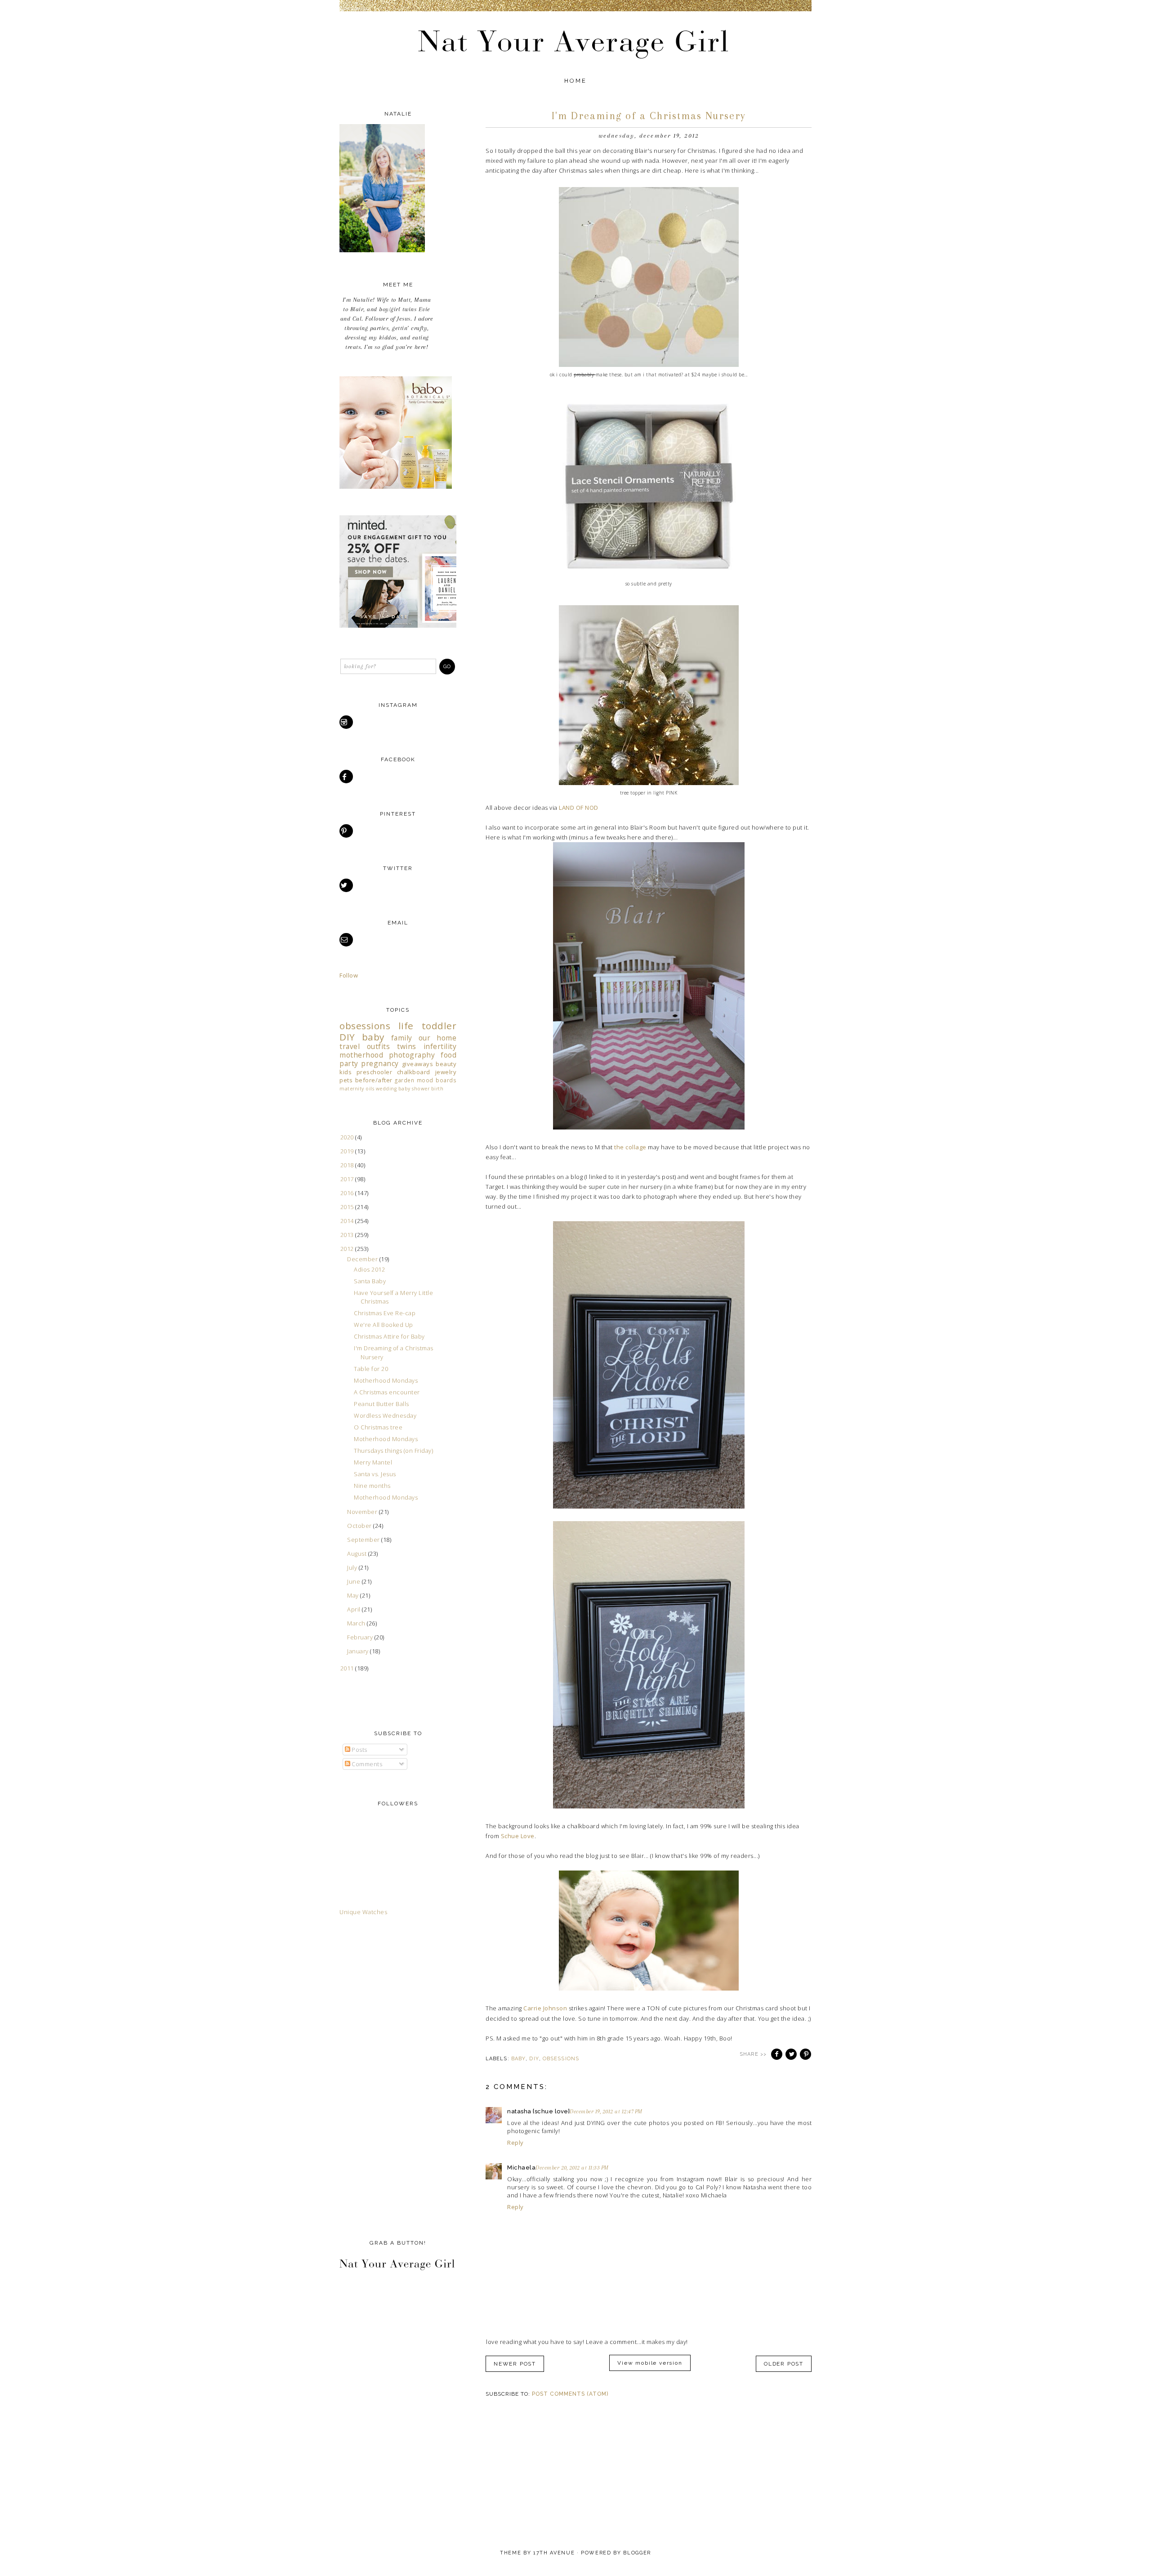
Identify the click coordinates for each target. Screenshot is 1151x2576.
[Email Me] (347, 940)
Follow (349, 975)
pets (346, 1080)
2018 (348, 1165)
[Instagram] (347, 722)
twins (407, 1046)
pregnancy (380, 1063)
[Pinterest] (347, 831)
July (353, 1567)
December (363, 1259)
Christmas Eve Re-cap (385, 1313)
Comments (366, 1764)
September (364, 1540)
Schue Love (518, 1836)
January (359, 1651)
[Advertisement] (375, 2076)
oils (370, 1089)
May (354, 1595)
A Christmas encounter (387, 1392)
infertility (440, 1046)
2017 (348, 1179)
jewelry (446, 1072)
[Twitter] (347, 885)
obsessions (561, 2059)
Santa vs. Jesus (375, 1474)
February (361, 1637)
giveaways (418, 1064)
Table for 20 (371, 1369)
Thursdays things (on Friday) (393, 1451)
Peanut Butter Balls (381, 1404)
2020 (348, 1137)
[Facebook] (347, 777)
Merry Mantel (373, 1462)
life (406, 1026)
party (349, 1063)
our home (438, 1038)
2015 (348, 1207)
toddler (439, 1026)
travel (350, 1046)
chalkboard (414, 1072)
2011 (348, 1668)
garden (404, 1080)
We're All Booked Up (384, 1325)
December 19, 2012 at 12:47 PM (606, 2112)
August (358, 1554)
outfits (379, 1046)
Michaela (521, 2168)
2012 (348, 1249)
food (448, 1055)
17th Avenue (554, 2553)
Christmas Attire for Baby (389, 1336)
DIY (534, 2059)
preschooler (375, 1072)
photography (412, 1055)
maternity (352, 1089)
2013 (348, 1235)
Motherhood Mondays (386, 1380)
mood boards (437, 1080)
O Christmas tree (378, 1427)
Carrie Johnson (545, 2008)
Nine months (372, 1486)
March (357, 1623)
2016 (348, 1193)
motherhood (361, 1055)
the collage (630, 1147)
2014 (348, 1221)
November (363, 1512)
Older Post (784, 2364)
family (402, 1038)
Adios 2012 (369, 1269)
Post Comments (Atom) (570, 2394)
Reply (515, 2143)
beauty (446, 1064)
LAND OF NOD (579, 808)
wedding (386, 1089)
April (355, 1609)
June (355, 1581)
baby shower (414, 1089)
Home (576, 81)
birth (437, 1089)
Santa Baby (370, 1281)
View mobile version (650, 2363)
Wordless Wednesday (385, 1415)
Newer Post (515, 2364)
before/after (374, 1080)
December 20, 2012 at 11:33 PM (572, 2168)
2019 (348, 1151)
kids (346, 1072)
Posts (359, 1750)
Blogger (637, 2553)
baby (518, 2059)
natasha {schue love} (538, 2111)
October (360, 1526)
